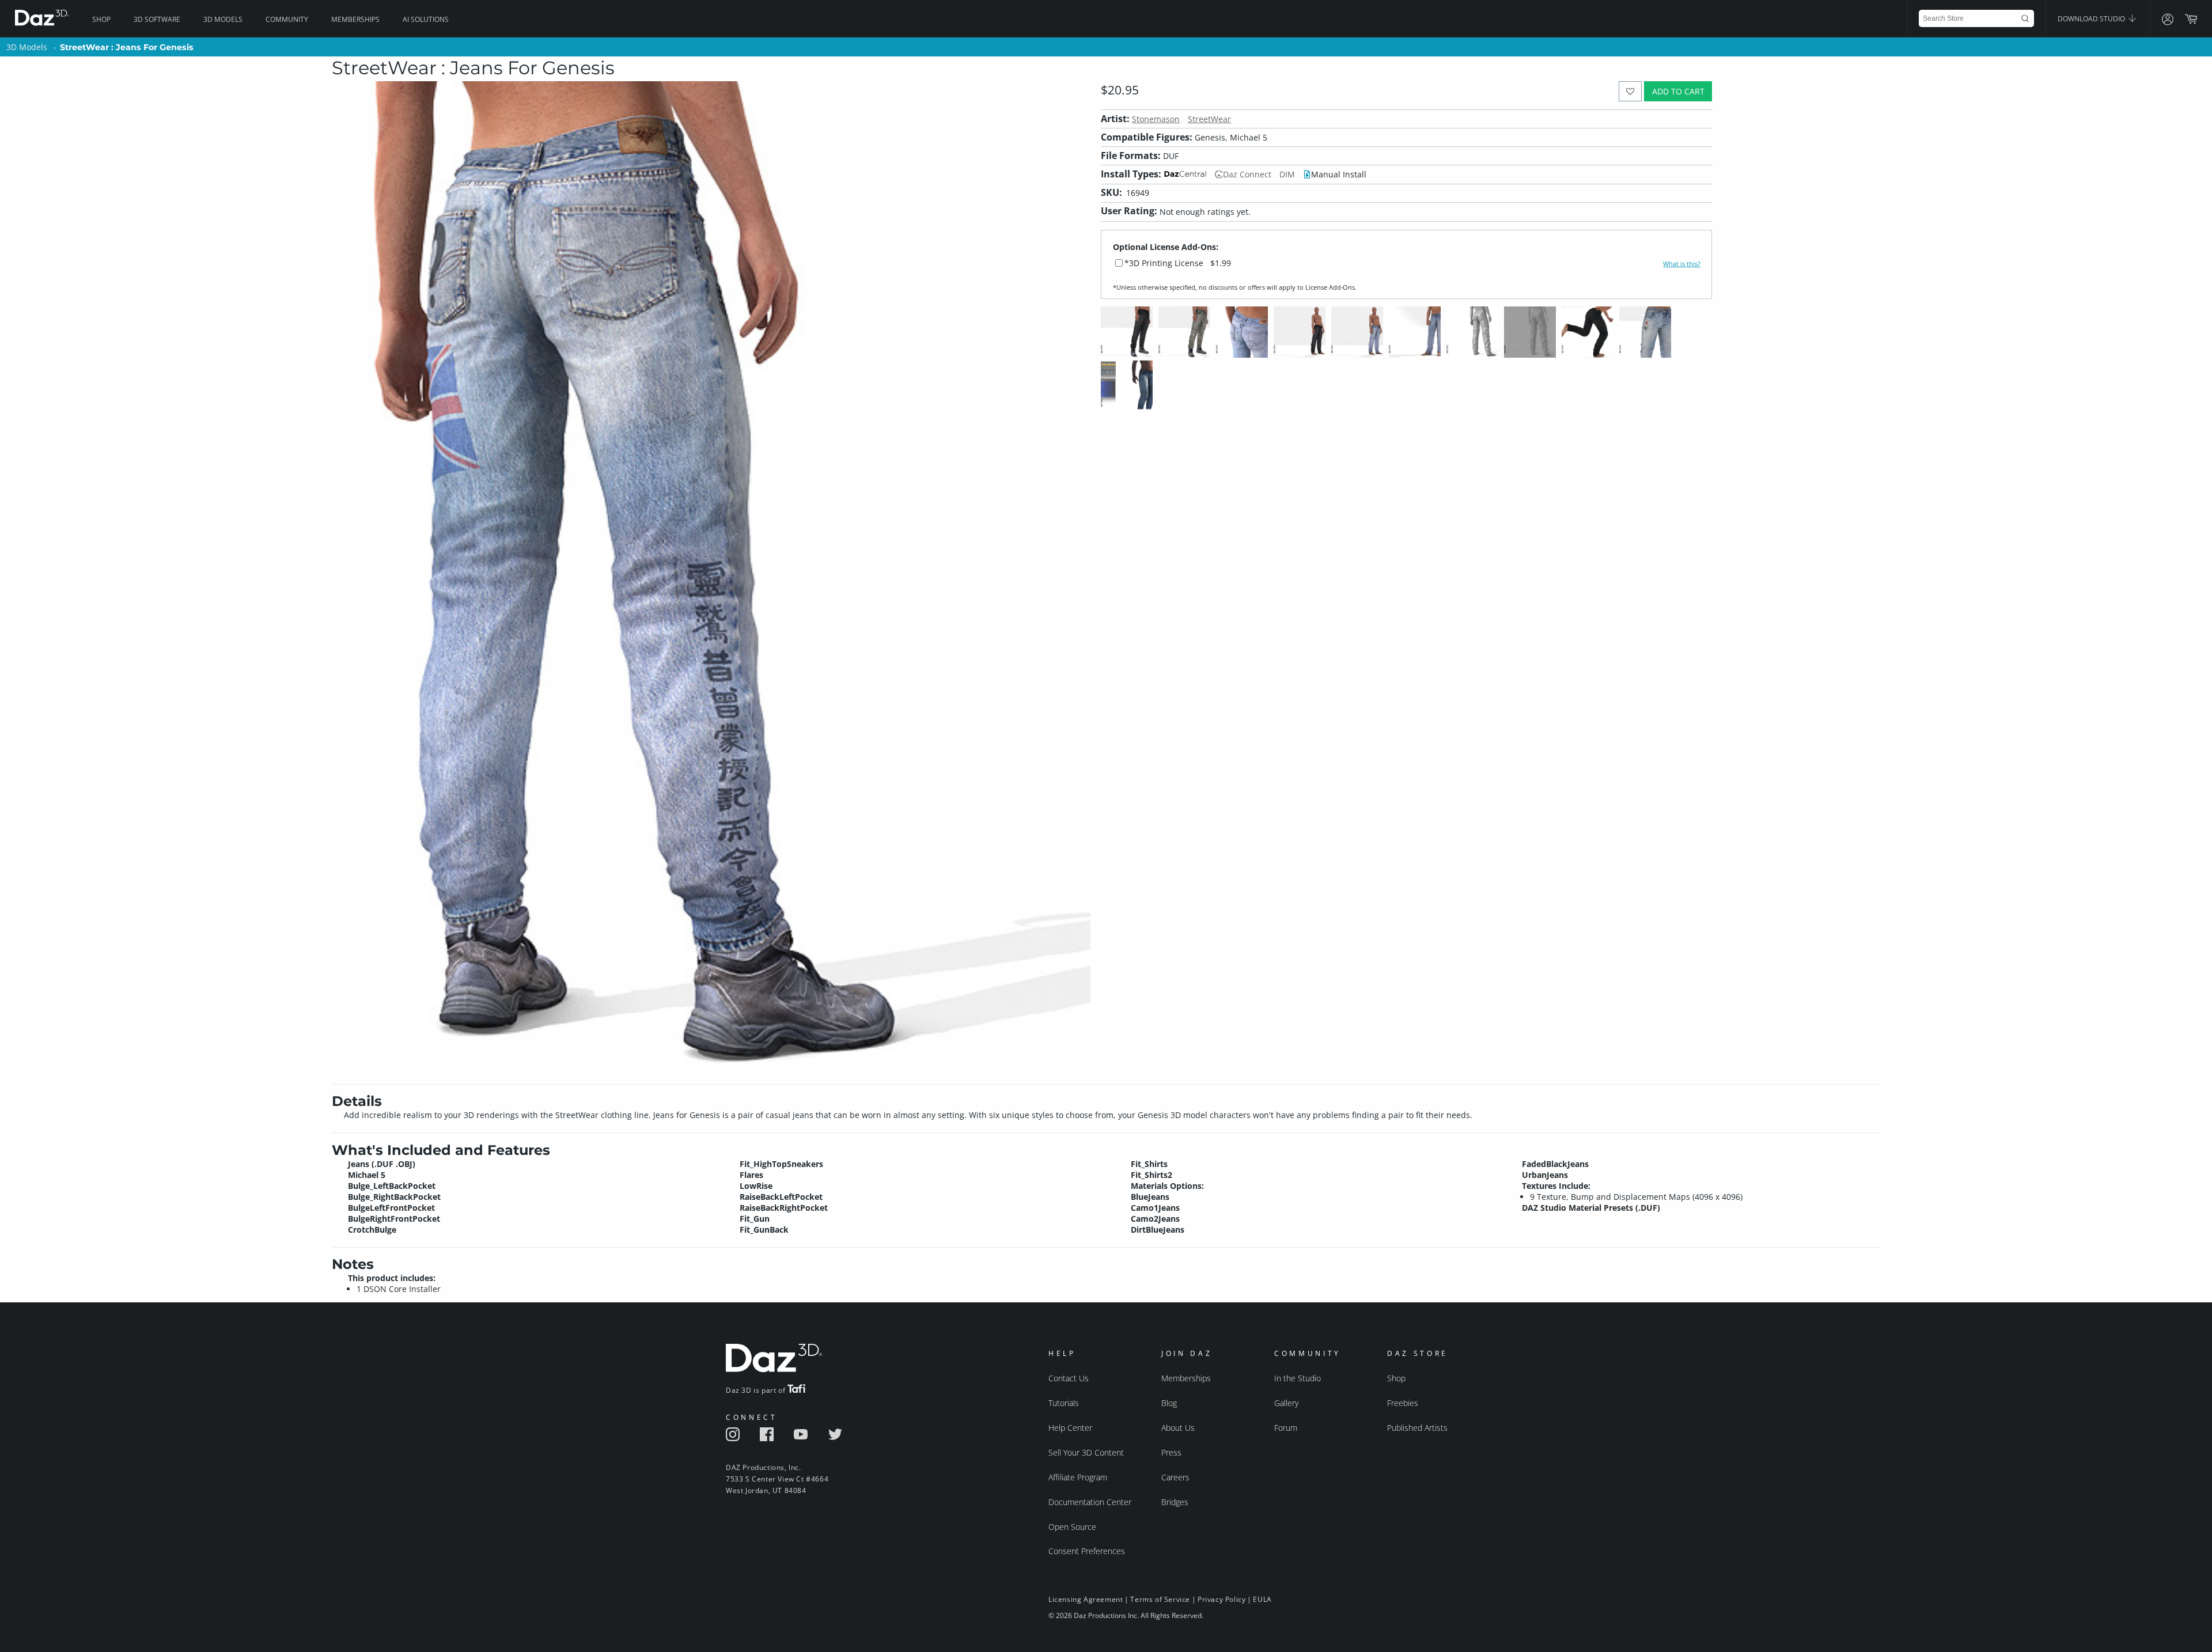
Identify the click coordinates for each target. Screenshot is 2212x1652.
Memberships (355, 19)
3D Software (157, 19)
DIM (1287, 174)
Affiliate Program (1078, 1477)
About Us (1178, 1428)
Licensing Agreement (1086, 1599)
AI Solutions (426, 19)
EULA (1262, 1599)
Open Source (1072, 1527)
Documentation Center (1090, 1502)
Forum (1286, 1428)
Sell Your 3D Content (1086, 1452)
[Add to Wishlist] (1630, 91)
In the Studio (1298, 1378)
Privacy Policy (1221, 1599)
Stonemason (1156, 119)
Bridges (1175, 1502)
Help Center (1070, 1428)
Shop (101, 19)
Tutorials (1064, 1403)
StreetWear (1209, 119)
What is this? (1682, 264)
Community (287, 19)
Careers (1175, 1477)
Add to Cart (1678, 91)
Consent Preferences (1087, 1551)
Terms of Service (1160, 1599)
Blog (1169, 1403)
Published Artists (1417, 1428)
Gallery (1286, 1403)
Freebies (1403, 1403)
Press (1171, 1452)
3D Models (223, 19)
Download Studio (2092, 19)
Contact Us (1069, 1378)
